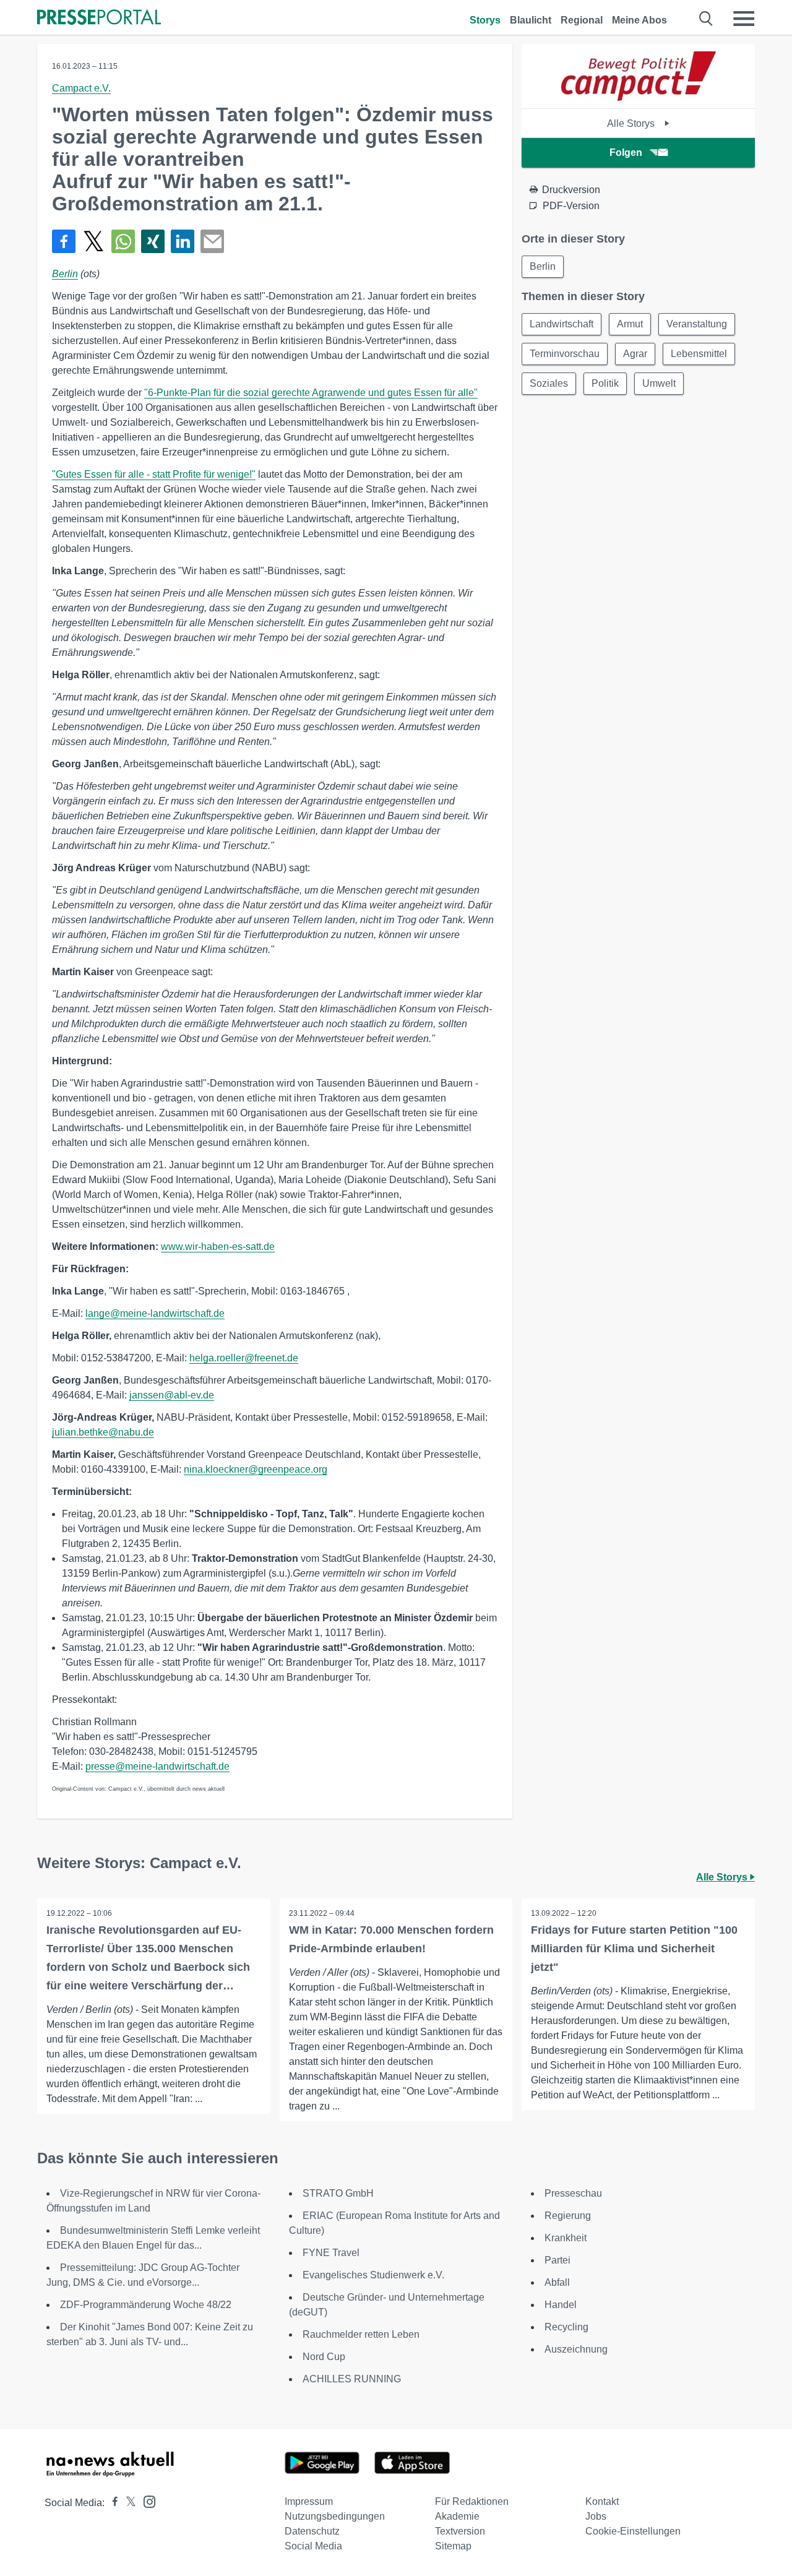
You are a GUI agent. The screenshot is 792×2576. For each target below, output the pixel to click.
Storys (485, 20)
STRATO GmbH (338, 2193)
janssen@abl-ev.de (172, 1395)
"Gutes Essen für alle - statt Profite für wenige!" (154, 474)
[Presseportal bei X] (127, 2503)
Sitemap (453, 2546)
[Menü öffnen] (744, 19)
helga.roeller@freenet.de (244, 1358)
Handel (561, 2305)
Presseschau (573, 2193)
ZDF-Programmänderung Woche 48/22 (146, 2305)
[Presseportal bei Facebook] (111, 2503)
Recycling (566, 2327)
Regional (582, 20)
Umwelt (659, 383)
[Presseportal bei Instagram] (146, 2501)
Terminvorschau (565, 354)
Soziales (549, 383)
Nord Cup (324, 2357)
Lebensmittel (699, 354)
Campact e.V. (81, 88)
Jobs (596, 2516)
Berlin (65, 274)
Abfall (557, 2282)
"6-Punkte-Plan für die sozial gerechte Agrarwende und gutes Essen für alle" (311, 393)
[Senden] (212, 241)
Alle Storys (632, 123)
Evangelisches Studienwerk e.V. (373, 2275)
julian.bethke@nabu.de (103, 1432)
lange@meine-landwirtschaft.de (155, 1313)
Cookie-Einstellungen (633, 2531)
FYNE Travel (331, 2253)
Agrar (635, 354)
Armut (630, 324)
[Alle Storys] (639, 97)
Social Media (313, 2546)
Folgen (626, 153)
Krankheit (566, 2238)
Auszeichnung (576, 2349)
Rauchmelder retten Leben (361, 2334)
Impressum (309, 2501)
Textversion (460, 2531)
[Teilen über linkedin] (183, 241)
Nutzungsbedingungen (335, 2516)
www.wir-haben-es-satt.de (218, 1247)
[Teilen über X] (93, 241)
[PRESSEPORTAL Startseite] (99, 18)
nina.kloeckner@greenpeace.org (256, 1469)
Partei (557, 2260)
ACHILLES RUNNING (352, 2379)
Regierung (568, 2216)
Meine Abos (639, 20)
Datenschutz (312, 2531)
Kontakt (602, 2501)
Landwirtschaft (562, 324)
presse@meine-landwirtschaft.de (157, 1766)
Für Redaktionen (472, 2501)
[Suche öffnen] (706, 19)
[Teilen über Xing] (153, 241)
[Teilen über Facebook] (64, 241)
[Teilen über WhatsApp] (123, 241)
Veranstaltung (697, 324)
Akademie (457, 2516)
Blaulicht (531, 20)
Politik (605, 383)
